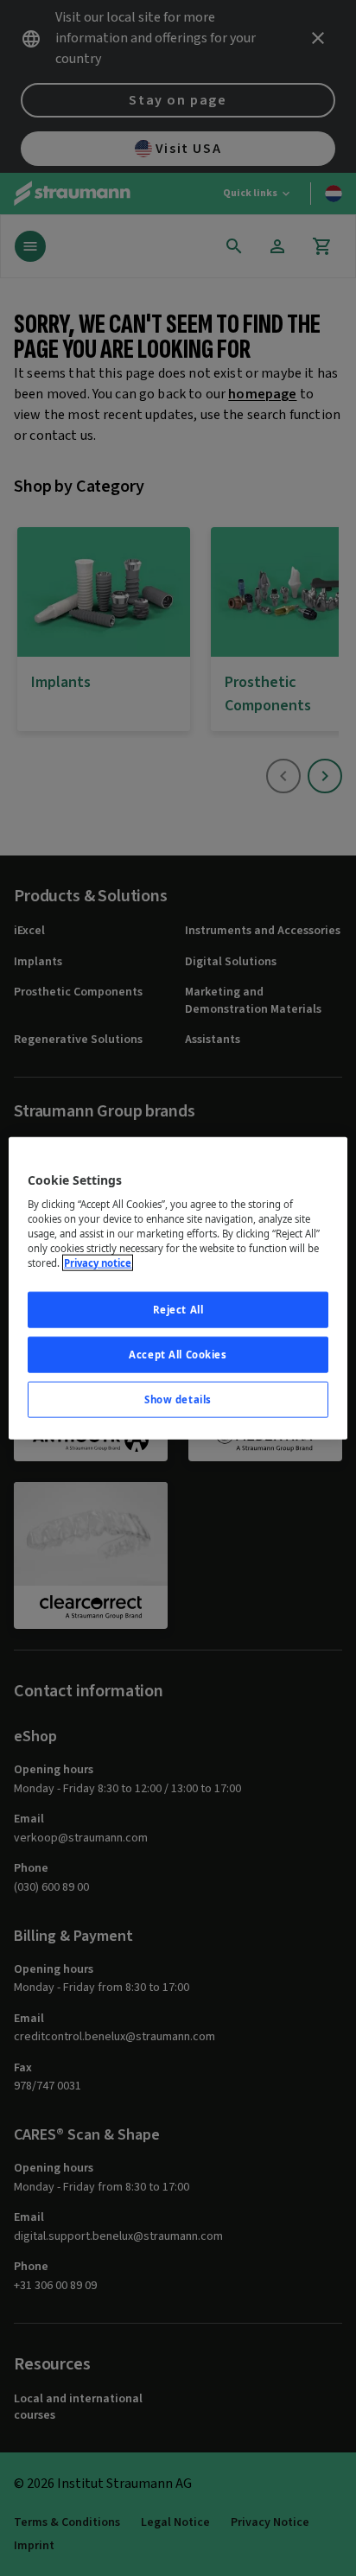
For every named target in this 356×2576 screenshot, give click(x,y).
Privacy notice (98, 1263)
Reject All (178, 1310)
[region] (178, 1288)
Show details (178, 1399)
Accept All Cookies (178, 1355)
